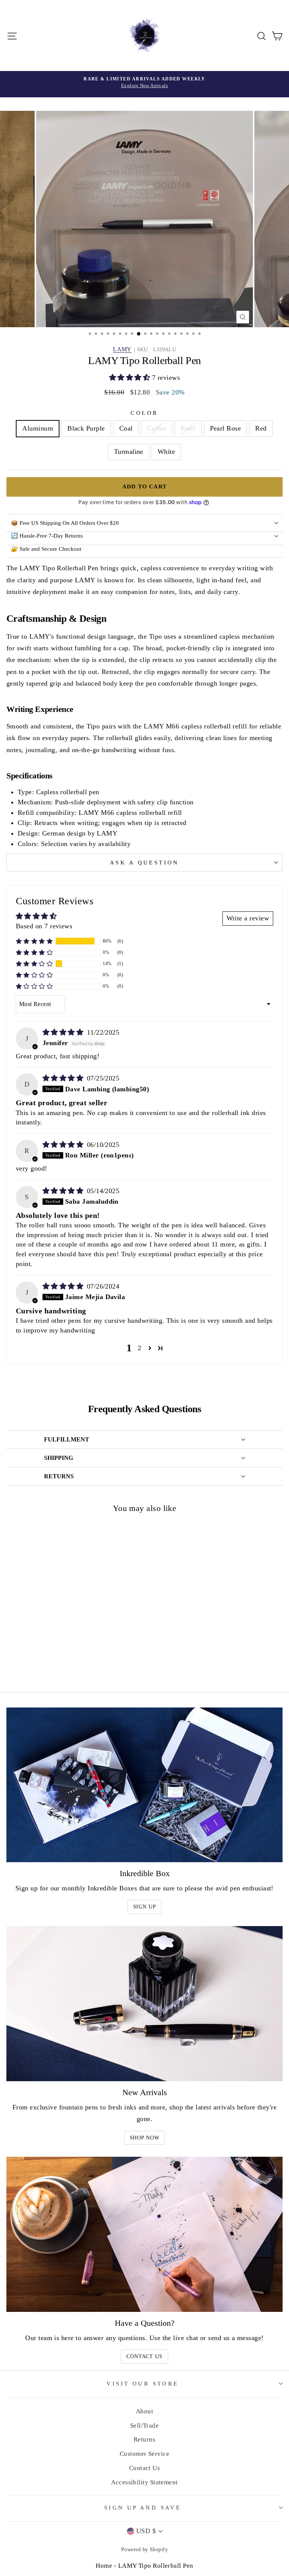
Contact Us (144, 2356)
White (166, 452)
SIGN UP (145, 1907)
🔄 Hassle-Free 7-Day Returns (47, 536)
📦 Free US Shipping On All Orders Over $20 (65, 523)
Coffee (157, 428)
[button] (131, 378)
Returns (144, 2439)
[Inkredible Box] (144, 1785)
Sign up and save (143, 2508)
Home (104, 2566)
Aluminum (38, 428)
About (144, 2411)
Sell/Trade (145, 2426)
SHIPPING (59, 1458)
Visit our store (142, 2384)
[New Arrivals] (144, 2004)
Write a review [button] (248, 918)
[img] (64, 1032)
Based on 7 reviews (44, 926)
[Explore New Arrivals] (144, 84)
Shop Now (145, 2138)
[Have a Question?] (144, 2234)
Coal (126, 428)
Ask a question (144, 863)
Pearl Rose (226, 428)
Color (144, 413)
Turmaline (129, 452)
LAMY (122, 349)
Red (261, 428)
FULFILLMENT (67, 1439)
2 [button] (139, 1348)
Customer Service (144, 2454)
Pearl (188, 428)
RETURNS (59, 1476)
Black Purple (86, 428)
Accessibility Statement (144, 2482)
